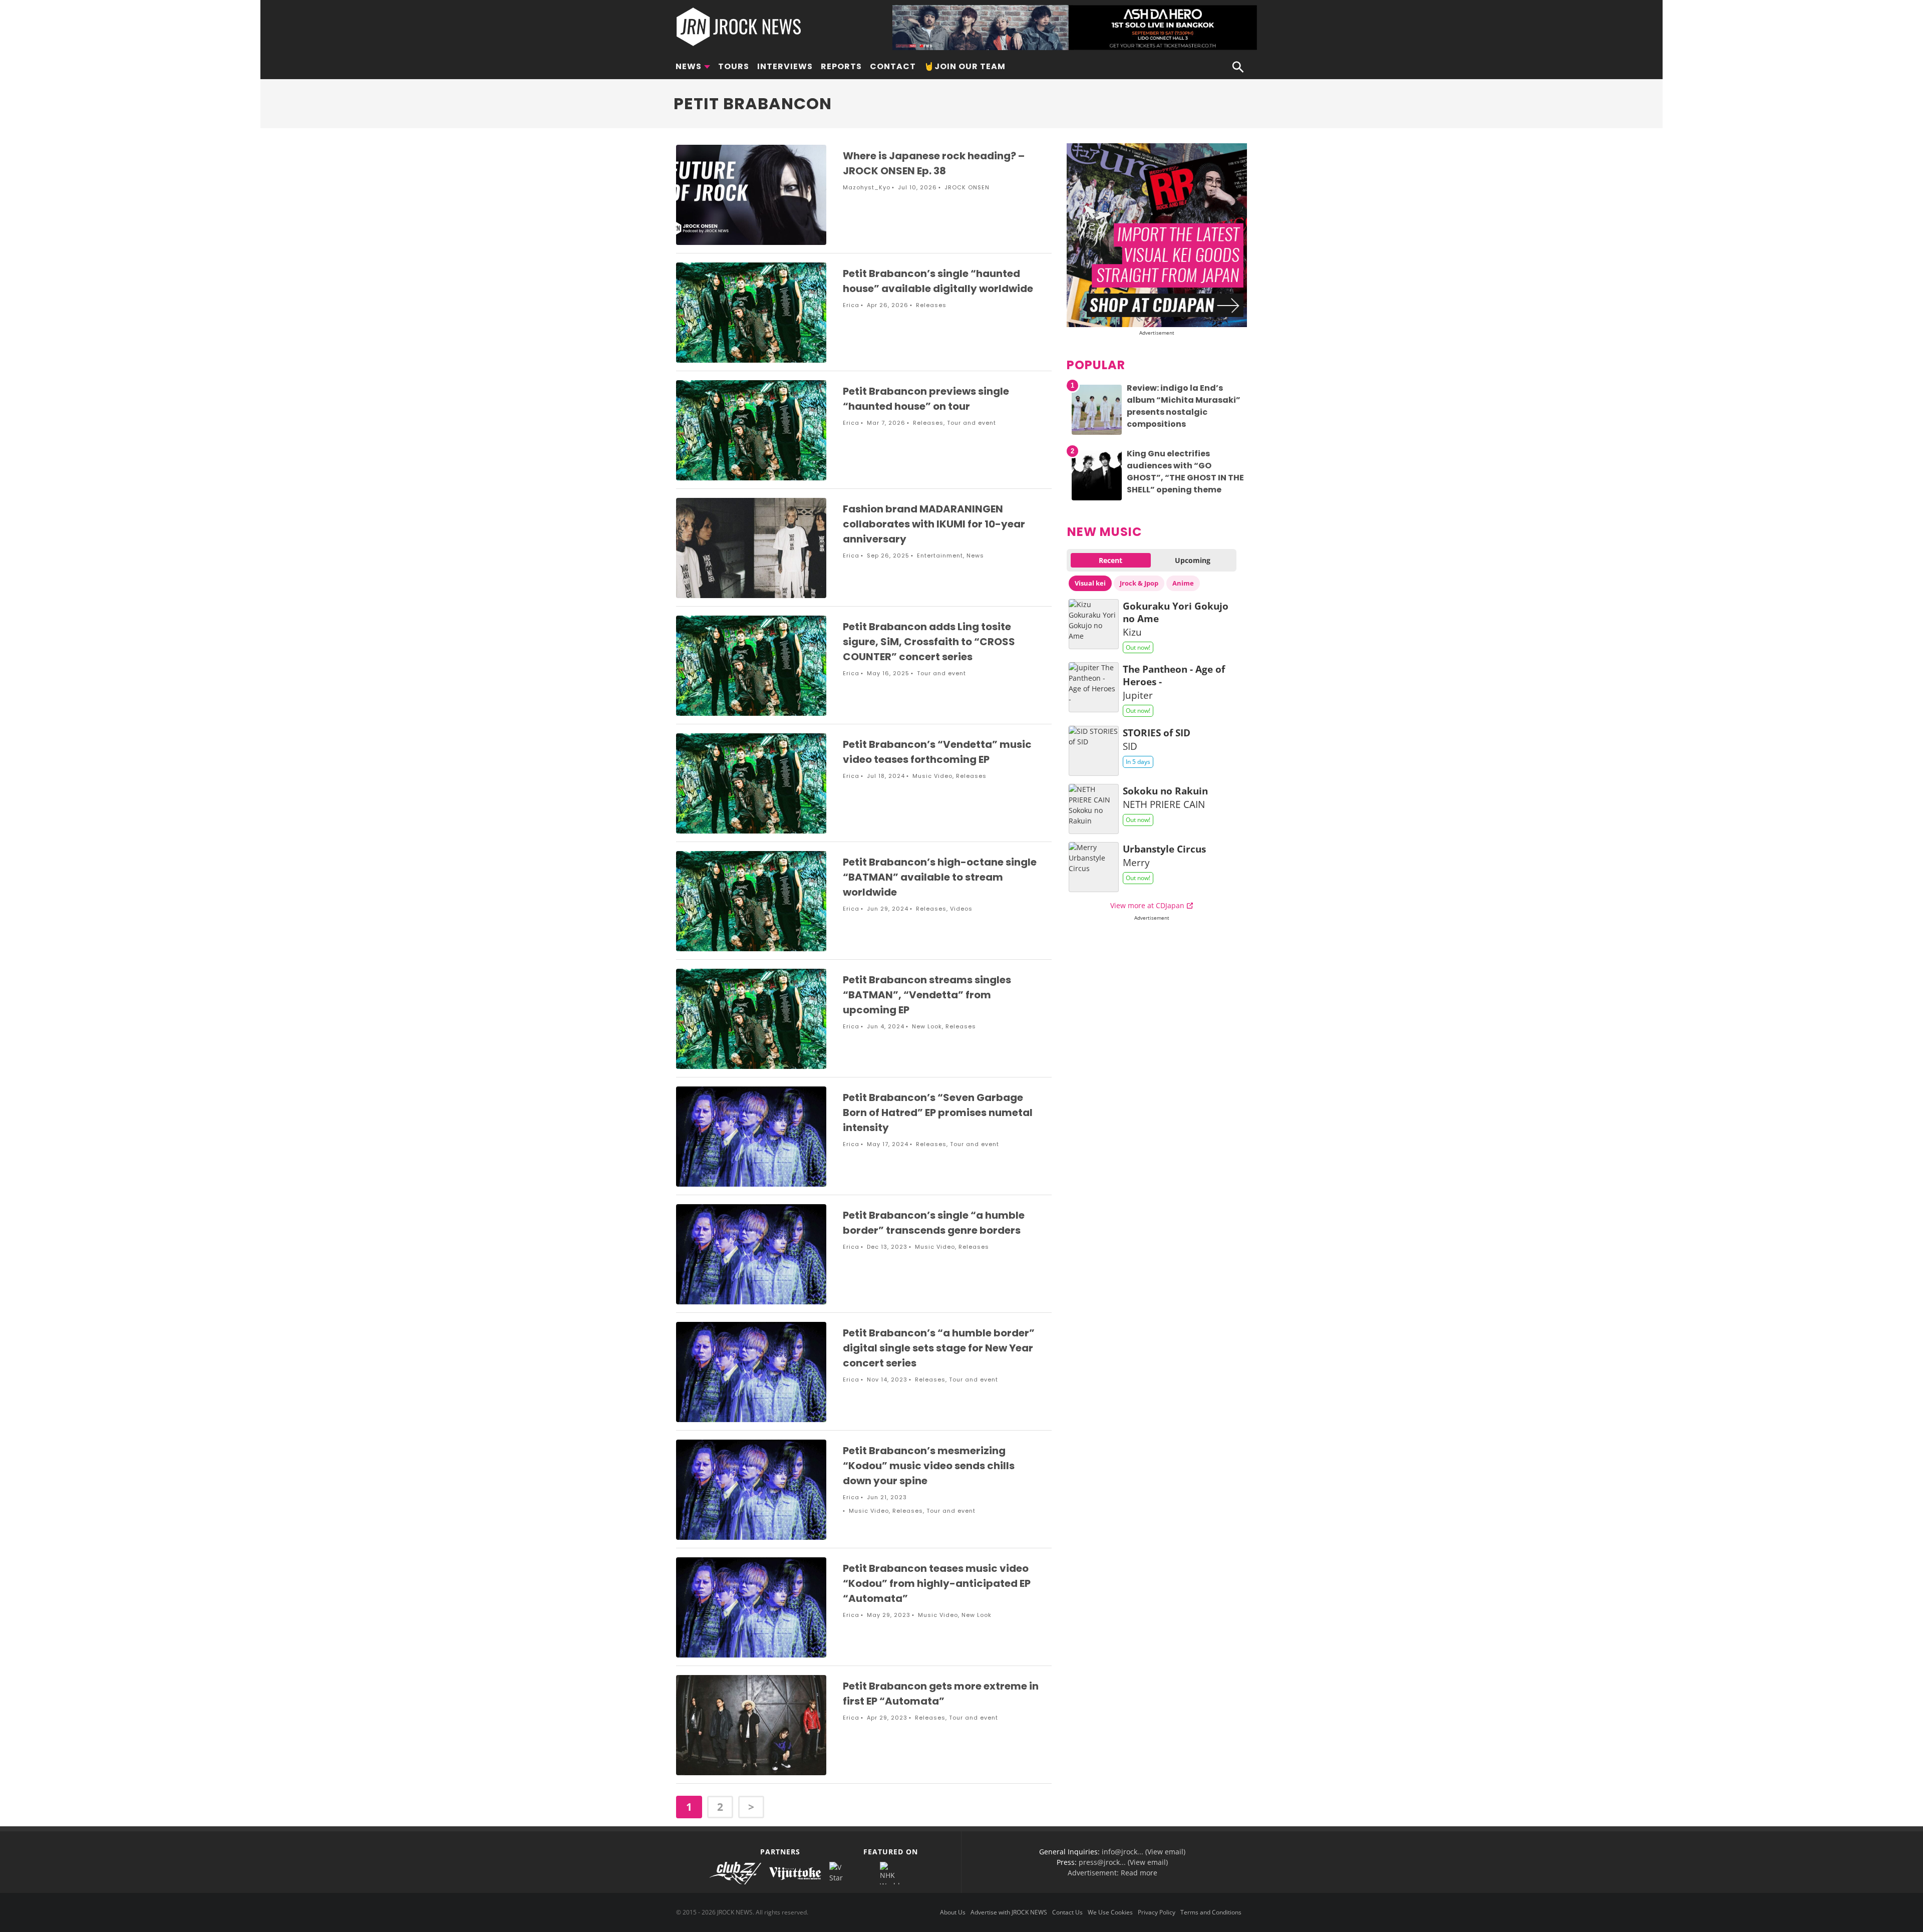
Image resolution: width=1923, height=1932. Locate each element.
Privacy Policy (1157, 1912)
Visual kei (1090, 583)
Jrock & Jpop (1139, 583)
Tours (734, 66)
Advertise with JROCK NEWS (1009, 1912)
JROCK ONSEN (967, 187)
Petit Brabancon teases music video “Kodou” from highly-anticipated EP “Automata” (937, 1583)
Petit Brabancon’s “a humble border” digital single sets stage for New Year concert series (939, 1348)
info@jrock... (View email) (1144, 1852)
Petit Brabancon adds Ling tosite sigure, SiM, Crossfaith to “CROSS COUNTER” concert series (929, 642)
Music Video (932, 776)
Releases (931, 305)
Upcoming (1193, 560)
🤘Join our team (965, 66)
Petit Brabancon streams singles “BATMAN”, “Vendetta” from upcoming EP (927, 995)
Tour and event (972, 423)
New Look (927, 1026)
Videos (961, 909)
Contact (893, 66)
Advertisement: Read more (1112, 1873)
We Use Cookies (1110, 1912)
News (689, 66)
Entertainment (940, 556)
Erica (851, 305)
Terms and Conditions (1211, 1912)
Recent (1110, 560)
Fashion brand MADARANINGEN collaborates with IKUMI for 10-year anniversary (934, 524)
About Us (953, 1912)
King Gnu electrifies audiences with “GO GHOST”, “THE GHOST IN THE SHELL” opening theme (1185, 472)
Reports (841, 66)
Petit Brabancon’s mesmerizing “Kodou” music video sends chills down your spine (929, 1466)
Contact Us (1067, 1912)
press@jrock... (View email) (1123, 1862)
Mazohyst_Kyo (867, 187)
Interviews (785, 66)
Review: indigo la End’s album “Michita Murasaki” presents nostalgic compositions (1184, 406)
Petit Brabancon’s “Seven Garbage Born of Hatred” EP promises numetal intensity (938, 1113)
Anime (1183, 583)
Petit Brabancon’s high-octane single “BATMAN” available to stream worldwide (940, 877)
